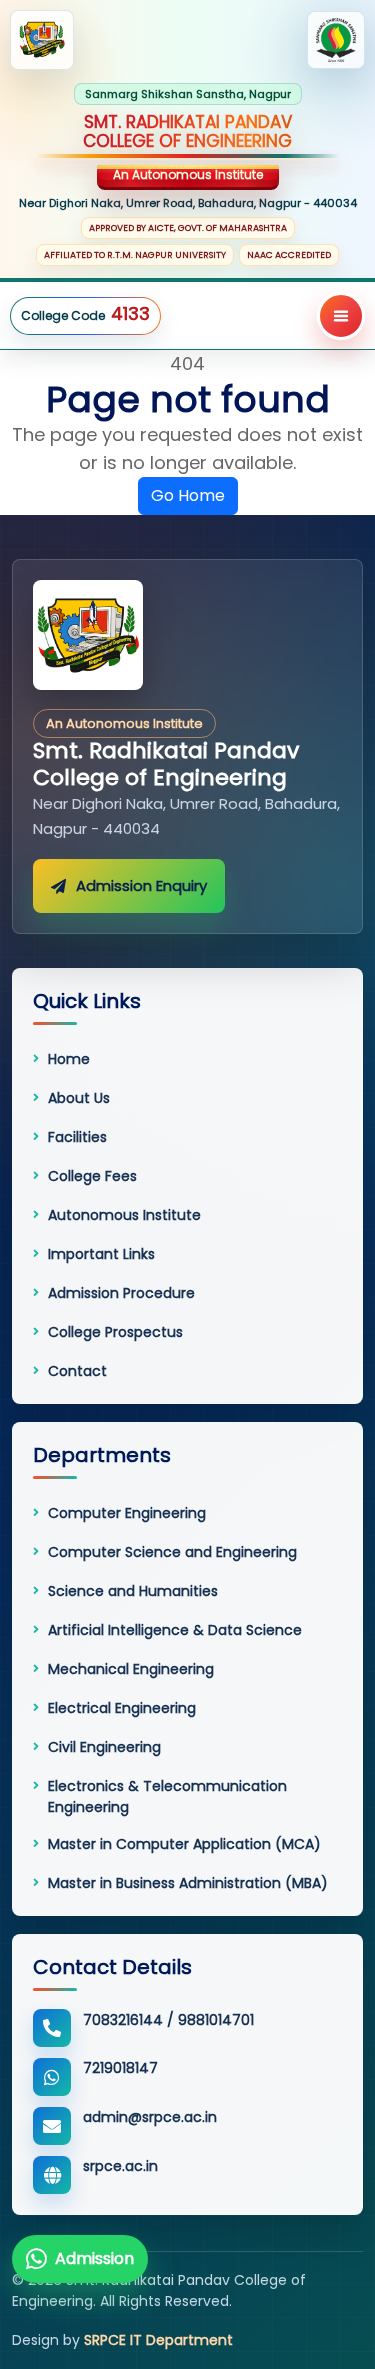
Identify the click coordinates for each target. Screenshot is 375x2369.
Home (69, 1059)
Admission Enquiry (141, 885)
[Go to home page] (88, 635)
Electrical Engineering (122, 1708)
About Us (79, 1098)
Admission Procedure (121, 1293)
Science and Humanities (133, 1591)
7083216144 (123, 2020)
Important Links (101, 1254)
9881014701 (216, 2020)
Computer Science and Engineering (172, 1552)
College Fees (92, 1176)
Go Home (188, 495)
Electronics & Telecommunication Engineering (167, 1796)
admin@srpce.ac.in (150, 2117)
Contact (77, 1371)
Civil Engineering (104, 1747)
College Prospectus (115, 1332)
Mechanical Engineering (131, 1669)
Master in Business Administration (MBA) (188, 1883)
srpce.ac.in (120, 2166)
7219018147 (120, 2068)
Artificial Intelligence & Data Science (175, 1630)
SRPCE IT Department (158, 2340)
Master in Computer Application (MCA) (184, 1844)
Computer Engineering (127, 1513)
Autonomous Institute (124, 1215)
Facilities (77, 1137)
